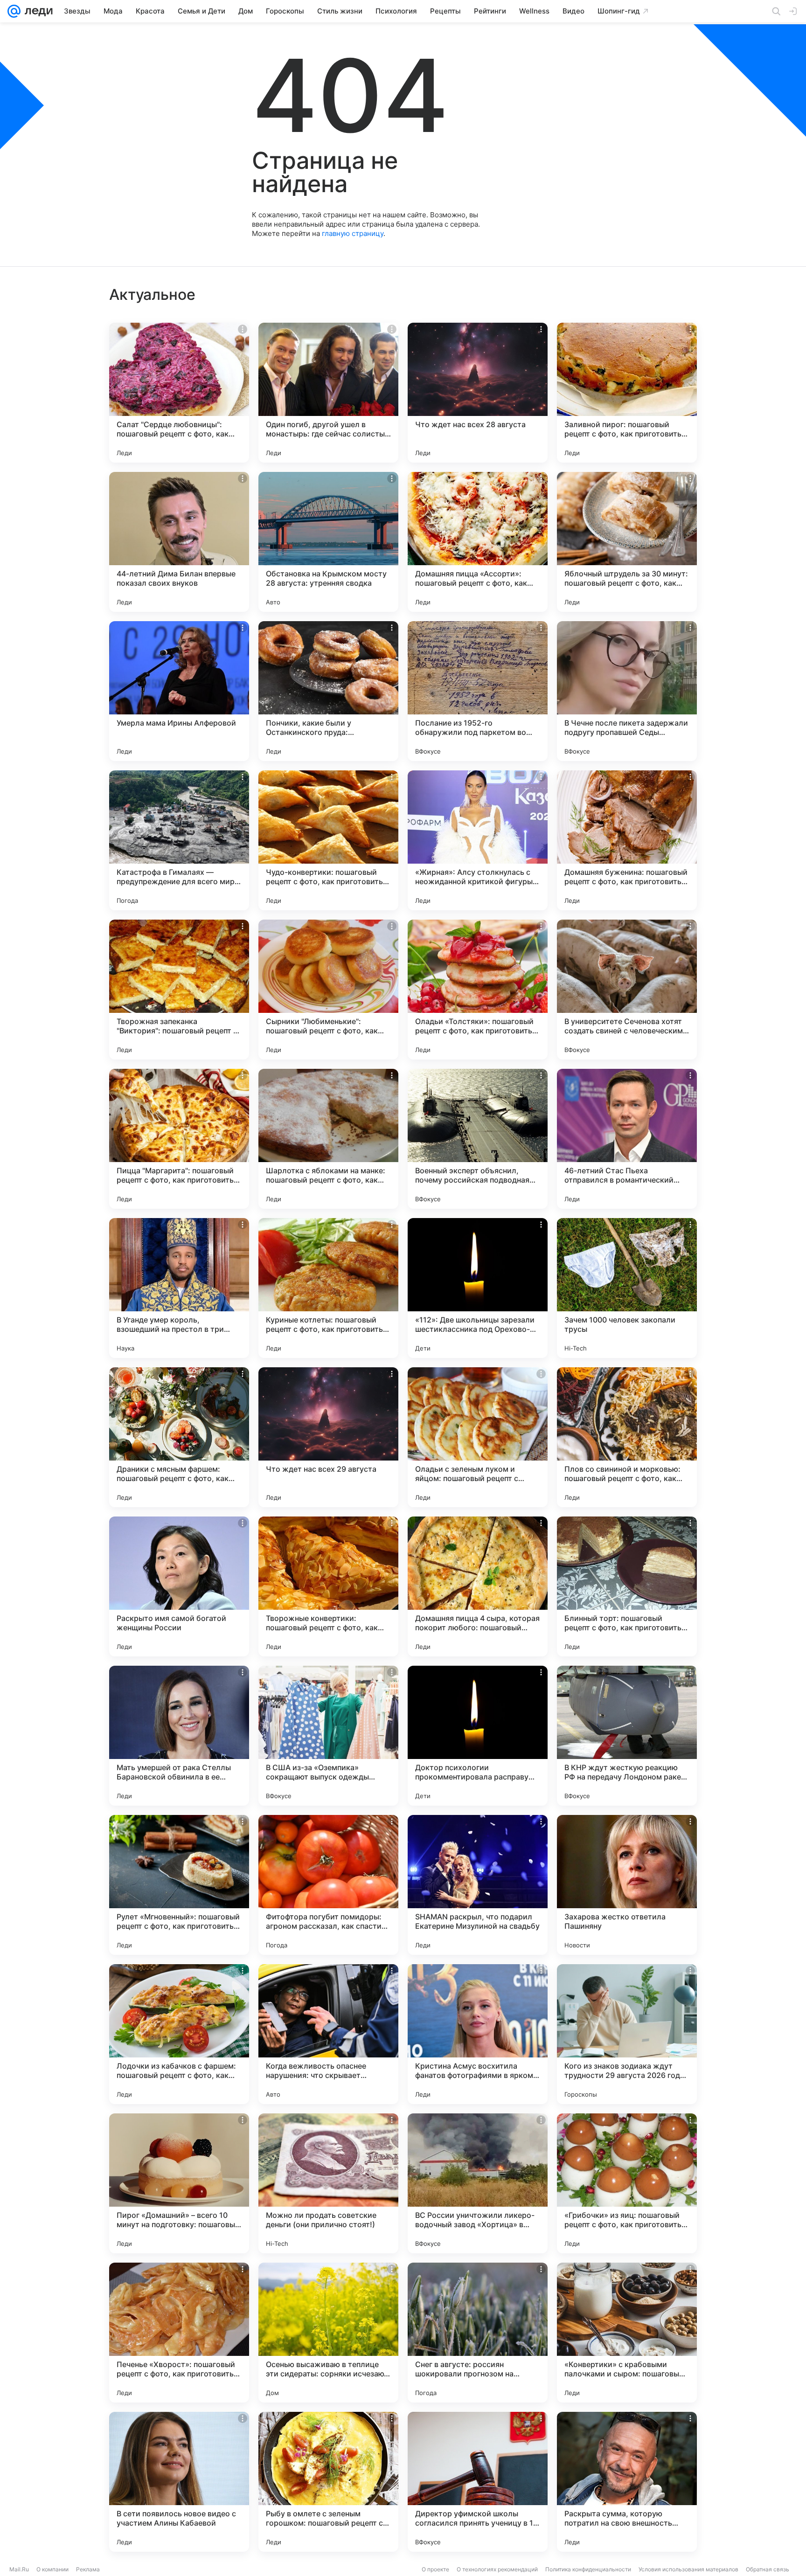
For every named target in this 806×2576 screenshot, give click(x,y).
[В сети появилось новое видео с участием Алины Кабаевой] (179, 2482)
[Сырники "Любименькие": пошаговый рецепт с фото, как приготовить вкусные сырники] (328, 990)
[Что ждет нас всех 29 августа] (328, 1437)
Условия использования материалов (688, 2569)
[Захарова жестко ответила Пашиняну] (627, 1885)
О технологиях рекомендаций (497, 2569)
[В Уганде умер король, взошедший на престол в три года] (179, 1288)
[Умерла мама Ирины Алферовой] (179, 691)
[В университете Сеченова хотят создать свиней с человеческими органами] (627, 990)
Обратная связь (768, 2569)
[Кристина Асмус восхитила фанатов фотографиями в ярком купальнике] (478, 2034)
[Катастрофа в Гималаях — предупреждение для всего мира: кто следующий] (179, 840)
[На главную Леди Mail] (37, 11)
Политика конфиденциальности (588, 2569)
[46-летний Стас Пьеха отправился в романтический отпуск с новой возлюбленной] (627, 1139)
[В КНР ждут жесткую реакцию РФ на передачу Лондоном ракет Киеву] (627, 1736)
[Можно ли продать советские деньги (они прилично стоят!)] (328, 2183)
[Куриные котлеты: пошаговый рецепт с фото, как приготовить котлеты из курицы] (328, 1288)
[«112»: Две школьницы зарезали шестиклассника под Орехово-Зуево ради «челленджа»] (478, 1288)
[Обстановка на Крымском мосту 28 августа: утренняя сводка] (328, 542)
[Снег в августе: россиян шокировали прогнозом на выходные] (478, 2333)
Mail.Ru (19, 2569)
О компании (52, 2569)
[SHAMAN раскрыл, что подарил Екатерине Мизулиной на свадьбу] (478, 1885)
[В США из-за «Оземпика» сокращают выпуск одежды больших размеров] (328, 1736)
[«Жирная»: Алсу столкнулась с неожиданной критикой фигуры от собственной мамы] (478, 840)
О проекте (435, 2569)
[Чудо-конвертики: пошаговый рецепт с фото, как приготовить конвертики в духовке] (328, 840)
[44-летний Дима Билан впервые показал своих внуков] (179, 542)
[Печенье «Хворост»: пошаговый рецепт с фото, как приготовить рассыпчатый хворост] (179, 2333)
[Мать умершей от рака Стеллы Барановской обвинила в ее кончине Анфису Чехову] (179, 1736)
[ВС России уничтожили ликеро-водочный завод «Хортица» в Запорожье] (478, 2183)
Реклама (88, 2569)
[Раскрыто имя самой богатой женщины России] (179, 1586)
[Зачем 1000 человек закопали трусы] (627, 1288)
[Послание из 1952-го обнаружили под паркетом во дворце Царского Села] (478, 691)
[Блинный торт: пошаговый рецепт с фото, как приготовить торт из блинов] (627, 1586)
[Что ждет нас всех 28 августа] (478, 393)
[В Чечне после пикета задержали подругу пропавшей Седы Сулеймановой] (627, 691)
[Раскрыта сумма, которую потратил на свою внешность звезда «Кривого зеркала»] (627, 2482)
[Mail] (14, 11)
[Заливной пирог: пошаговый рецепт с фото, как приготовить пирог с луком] (627, 393)
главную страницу (353, 233)
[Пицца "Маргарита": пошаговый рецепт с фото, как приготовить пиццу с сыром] (179, 1139)
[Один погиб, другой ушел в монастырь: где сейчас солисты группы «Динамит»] (328, 393)
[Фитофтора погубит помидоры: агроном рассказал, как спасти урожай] (328, 1885)
